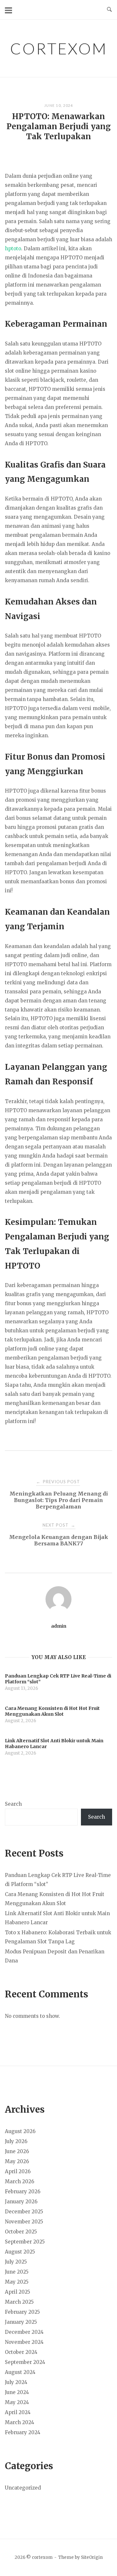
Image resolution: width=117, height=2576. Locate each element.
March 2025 (19, 2302)
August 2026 (20, 2131)
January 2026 (21, 2202)
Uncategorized (23, 2488)
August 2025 (20, 2252)
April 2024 (18, 2412)
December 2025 (24, 2212)
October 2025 (21, 2232)
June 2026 (17, 2151)
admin (59, 1626)
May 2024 (17, 2402)
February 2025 (22, 2312)
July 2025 (16, 2262)
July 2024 (16, 2382)
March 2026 (19, 2181)
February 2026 (23, 2192)
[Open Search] (109, 10)
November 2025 (24, 2222)
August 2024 (20, 2372)
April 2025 (18, 2292)
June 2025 (17, 2272)
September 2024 (25, 2362)
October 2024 (21, 2352)
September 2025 (25, 2242)
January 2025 (21, 2322)
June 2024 (17, 2392)
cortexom (59, 48)
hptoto (13, 249)
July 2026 (16, 2141)
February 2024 (23, 2432)
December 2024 (24, 2332)
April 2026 (18, 2171)
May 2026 (17, 2161)
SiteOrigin (92, 2557)
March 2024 (19, 2422)
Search (13, 1804)
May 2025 (17, 2282)
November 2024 (24, 2342)
